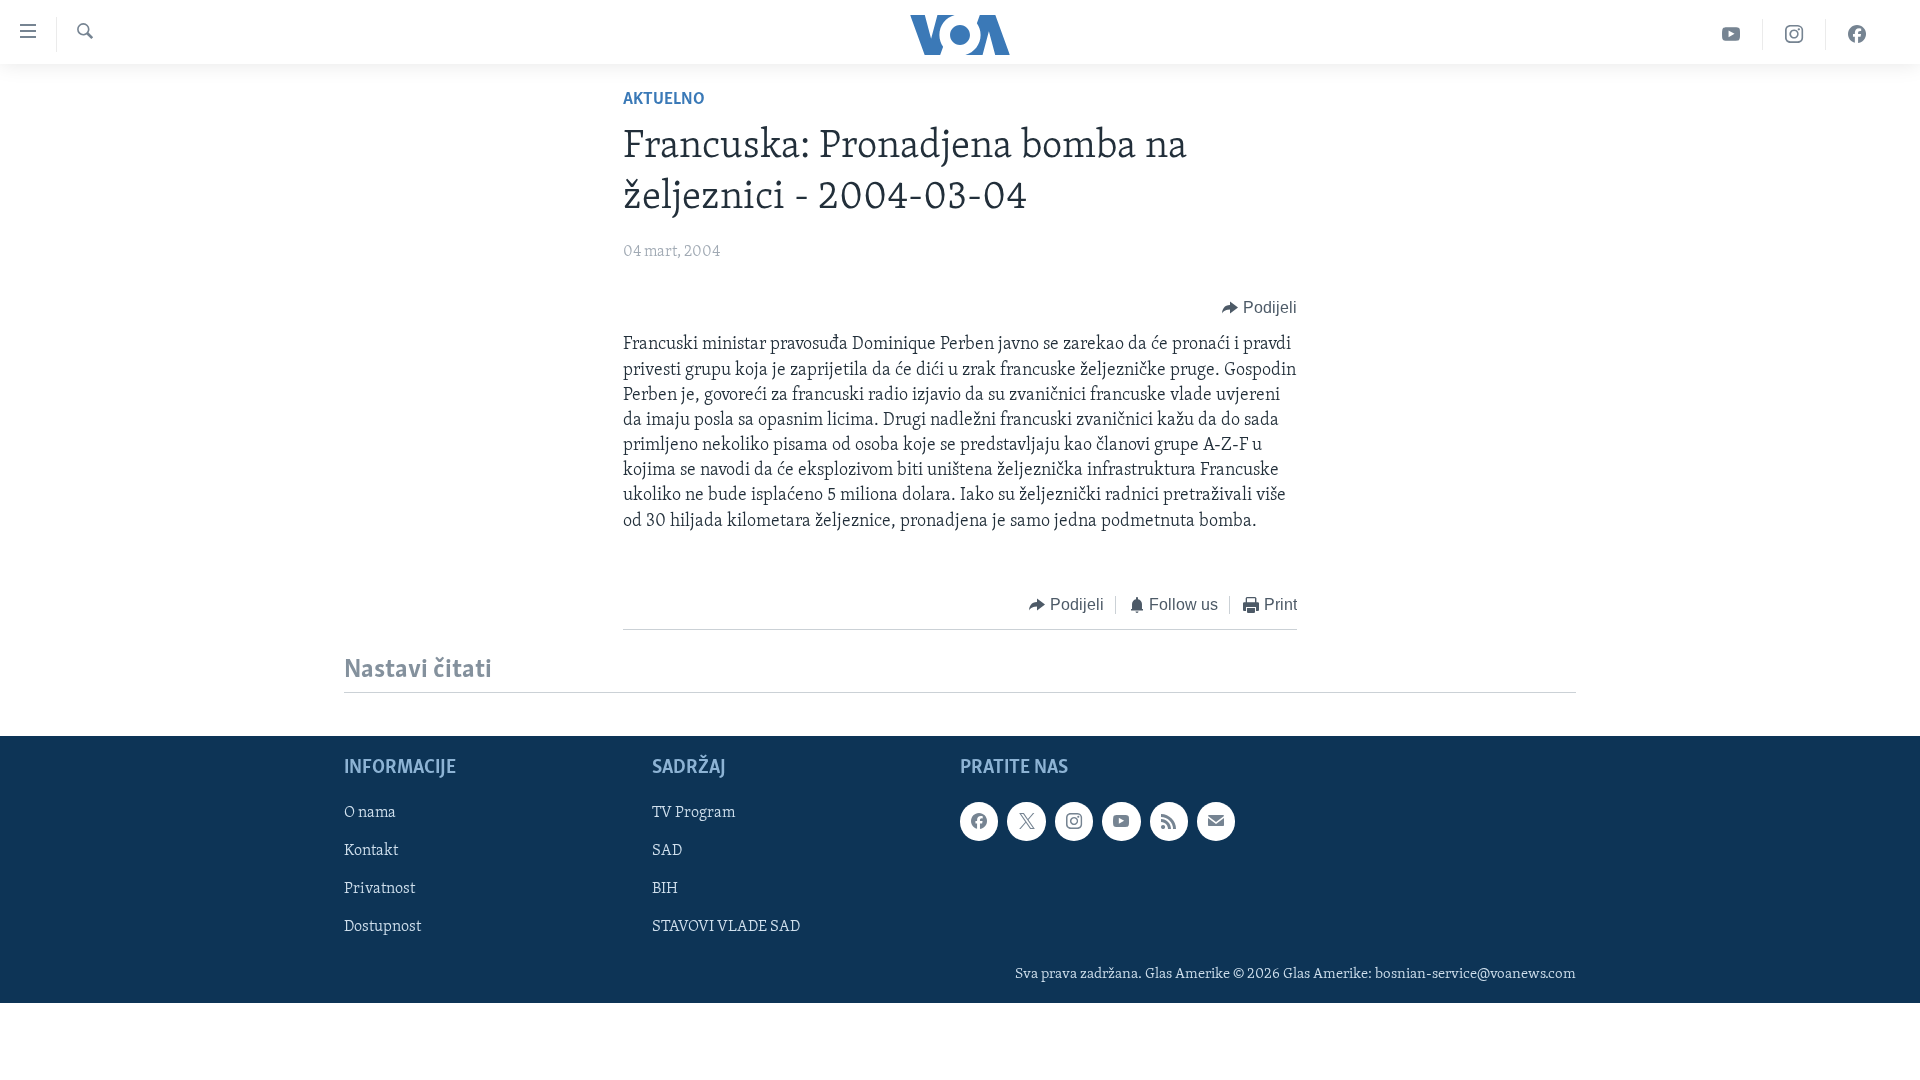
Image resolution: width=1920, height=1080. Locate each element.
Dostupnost (382, 928)
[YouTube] (1731, 34)
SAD (667, 852)
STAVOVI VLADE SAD (726, 928)
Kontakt (371, 852)
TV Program (693, 814)
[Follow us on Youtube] (1121, 822)
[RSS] (1169, 822)
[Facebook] (1857, 34)
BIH (665, 890)
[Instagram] (1794, 34)
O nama (370, 814)
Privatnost (379, 890)
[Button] (1259, 308)
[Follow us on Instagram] (1074, 822)
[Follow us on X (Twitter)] (1026, 822)
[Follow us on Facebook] (979, 822)
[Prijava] (1216, 822)
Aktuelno (664, 100)
